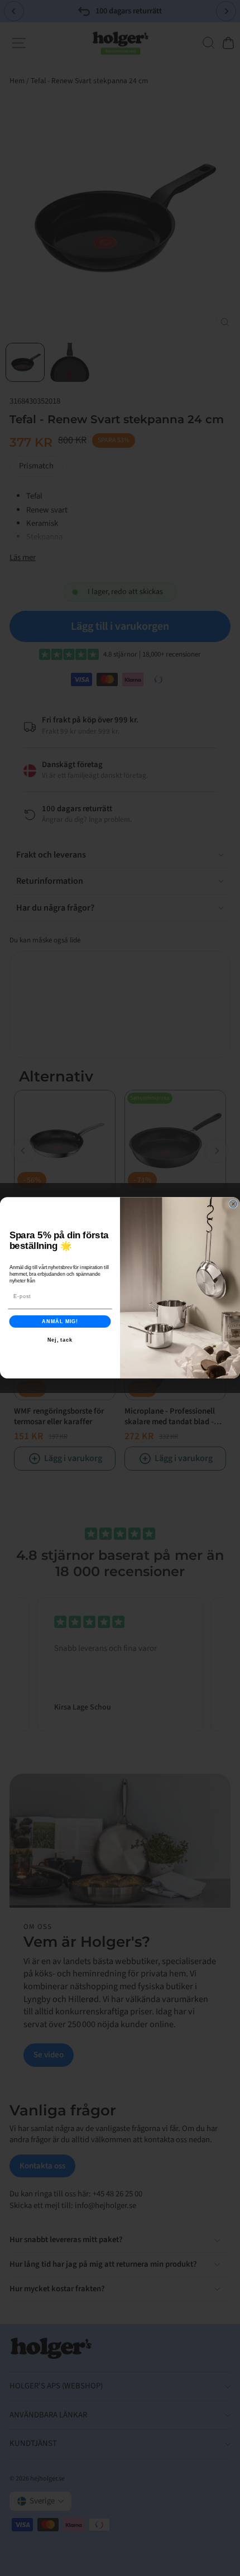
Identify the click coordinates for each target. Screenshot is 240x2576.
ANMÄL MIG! (60, 1321)
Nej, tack (60, 1340)
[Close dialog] (233, 1204)
